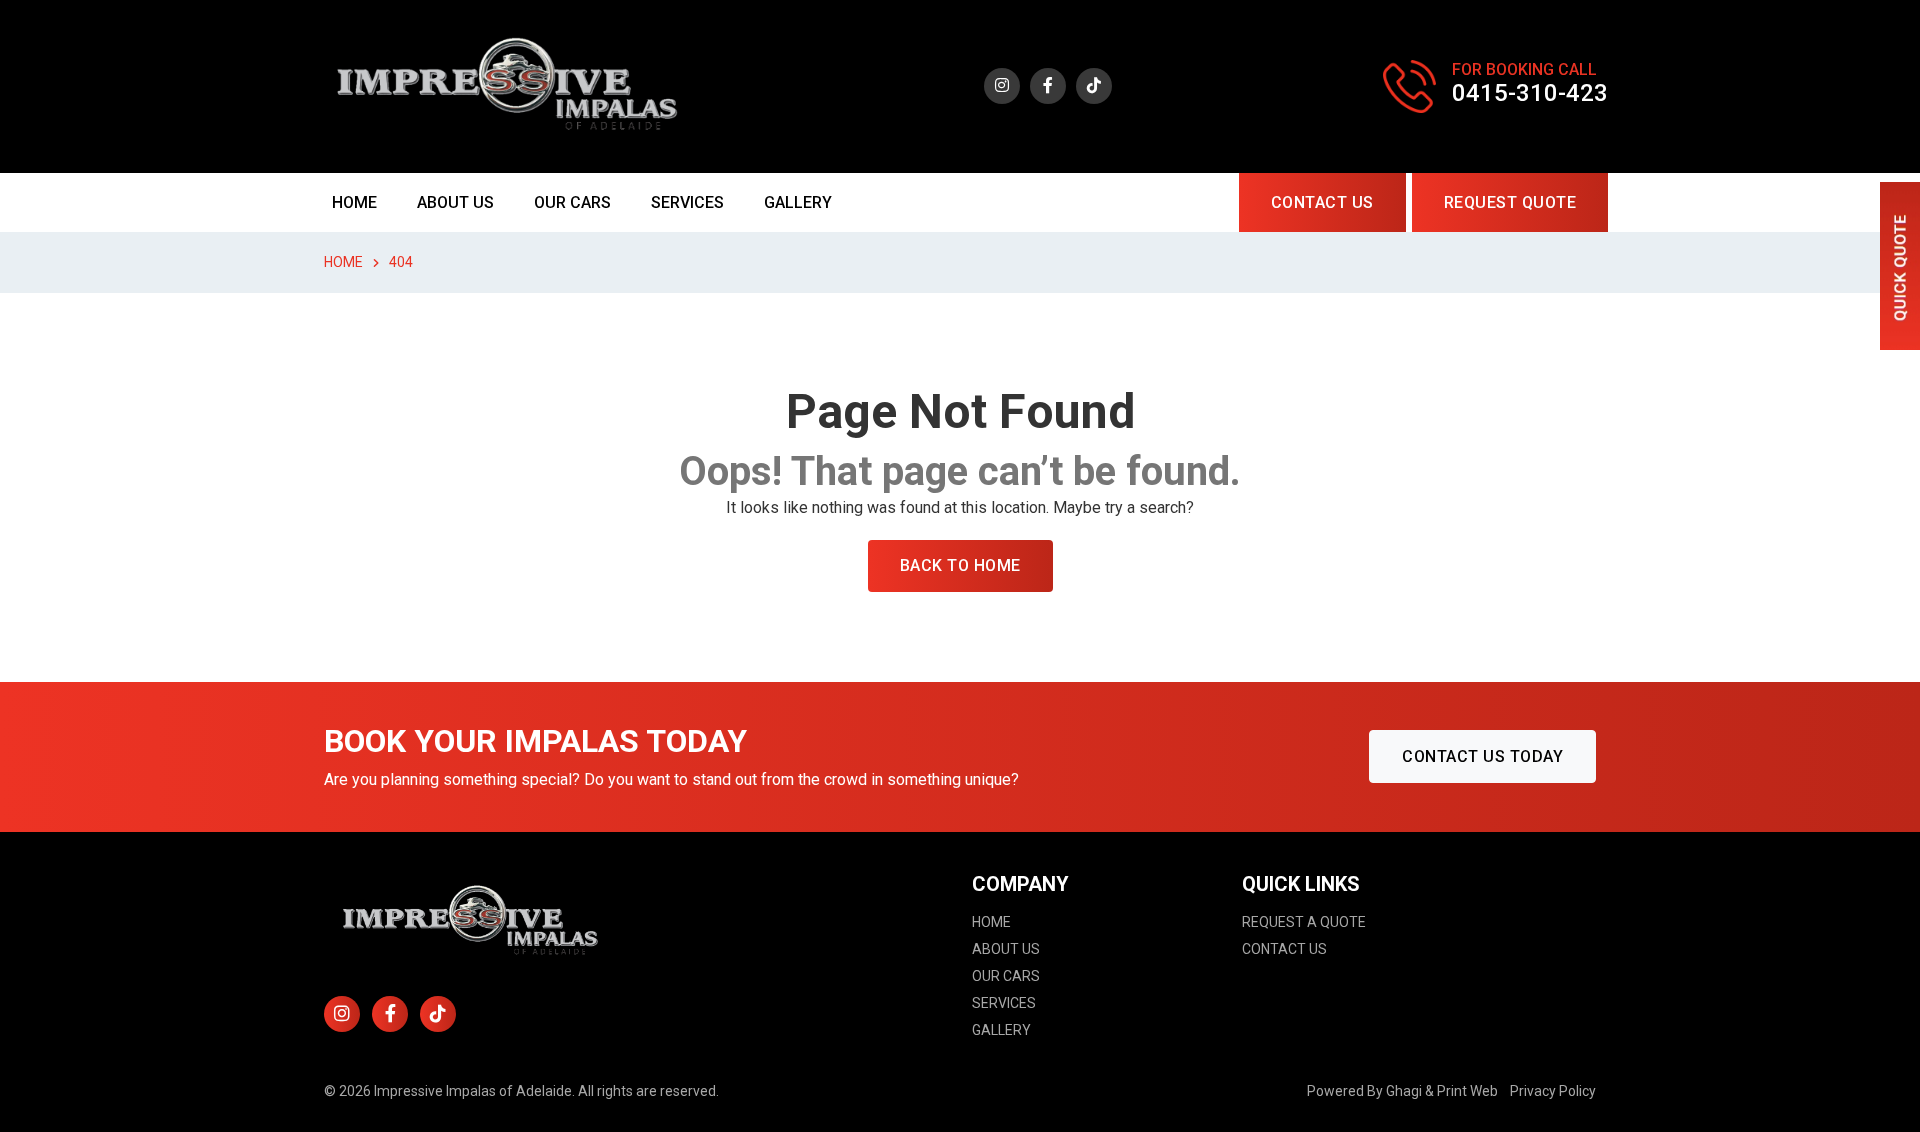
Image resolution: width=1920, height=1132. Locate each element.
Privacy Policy (1553, 1091)
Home (354, 202)
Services (687, 202)
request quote (1510, 202)
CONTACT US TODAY (1482, 756)
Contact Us (1322, 202)
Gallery (798, 202)
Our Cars (572, 202)
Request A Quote (1304, 922)
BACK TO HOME (960, 565)
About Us (455, 202)
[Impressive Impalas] (512, 85)
